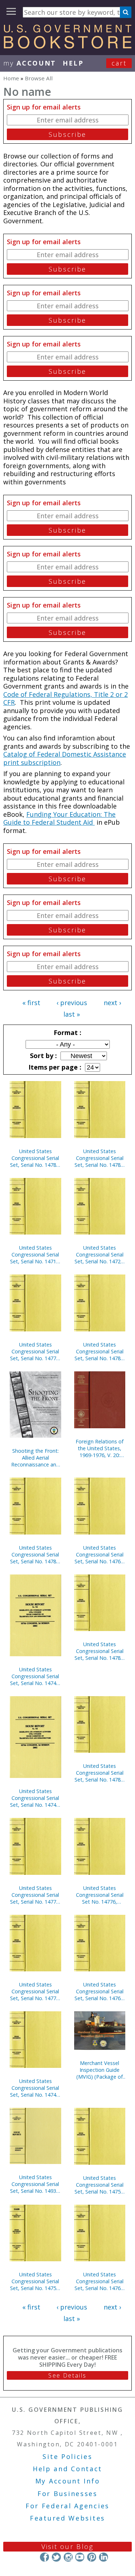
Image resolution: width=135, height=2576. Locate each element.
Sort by (42, 1056)
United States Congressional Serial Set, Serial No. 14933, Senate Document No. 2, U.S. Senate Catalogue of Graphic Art (35, 2184)
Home (11, 78)
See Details (67, 2375)
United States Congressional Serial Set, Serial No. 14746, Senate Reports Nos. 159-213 (35, 2088)
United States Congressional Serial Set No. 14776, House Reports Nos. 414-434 (100, 1895)
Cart (119, 63)
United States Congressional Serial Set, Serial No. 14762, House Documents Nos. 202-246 (100, 1991)
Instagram (68, 2557)
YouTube (80, 2557)
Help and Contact (67, 2469)
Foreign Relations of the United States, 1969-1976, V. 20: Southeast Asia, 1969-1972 (100, 1448)
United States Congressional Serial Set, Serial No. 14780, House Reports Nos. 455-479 (100, 1351)
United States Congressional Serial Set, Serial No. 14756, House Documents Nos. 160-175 (100, 2185)
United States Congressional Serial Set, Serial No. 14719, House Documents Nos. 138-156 (35, 1255)
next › (112, 1003)
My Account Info (68, 2481)
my (30, 63)
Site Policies (67, 2456)
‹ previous (72, 1003)
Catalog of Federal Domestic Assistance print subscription (65, 758)
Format (67, 1032)
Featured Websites (67, 2518)
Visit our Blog (67, 2546)
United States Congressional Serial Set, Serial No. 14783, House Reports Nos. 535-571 (35, 1158)
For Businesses (67, 2494)
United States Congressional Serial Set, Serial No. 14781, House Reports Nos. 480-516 (100, 1158)
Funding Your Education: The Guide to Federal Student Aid (59, 818)
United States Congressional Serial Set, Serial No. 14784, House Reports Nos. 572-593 (35, 1554)
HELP (73, 63)
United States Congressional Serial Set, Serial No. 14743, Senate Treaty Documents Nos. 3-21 (35, 1798)
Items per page (54, 1067)
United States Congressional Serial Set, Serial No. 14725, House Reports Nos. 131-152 (100, 1255)
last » (72, 1014)
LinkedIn (103, 2557)
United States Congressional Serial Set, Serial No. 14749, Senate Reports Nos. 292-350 (35, 1676)
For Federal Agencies (67, 2506)
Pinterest (92, 2557)
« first (31, 1003)
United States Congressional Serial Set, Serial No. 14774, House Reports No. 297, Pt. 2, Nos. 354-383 (35, 1351)
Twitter (56, 2557)
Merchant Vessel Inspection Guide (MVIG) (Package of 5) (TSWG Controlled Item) (100, 2070)
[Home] (67, 46)
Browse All (39, 78)
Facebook (44, 2557)
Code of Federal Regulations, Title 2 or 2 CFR (66, 698)
